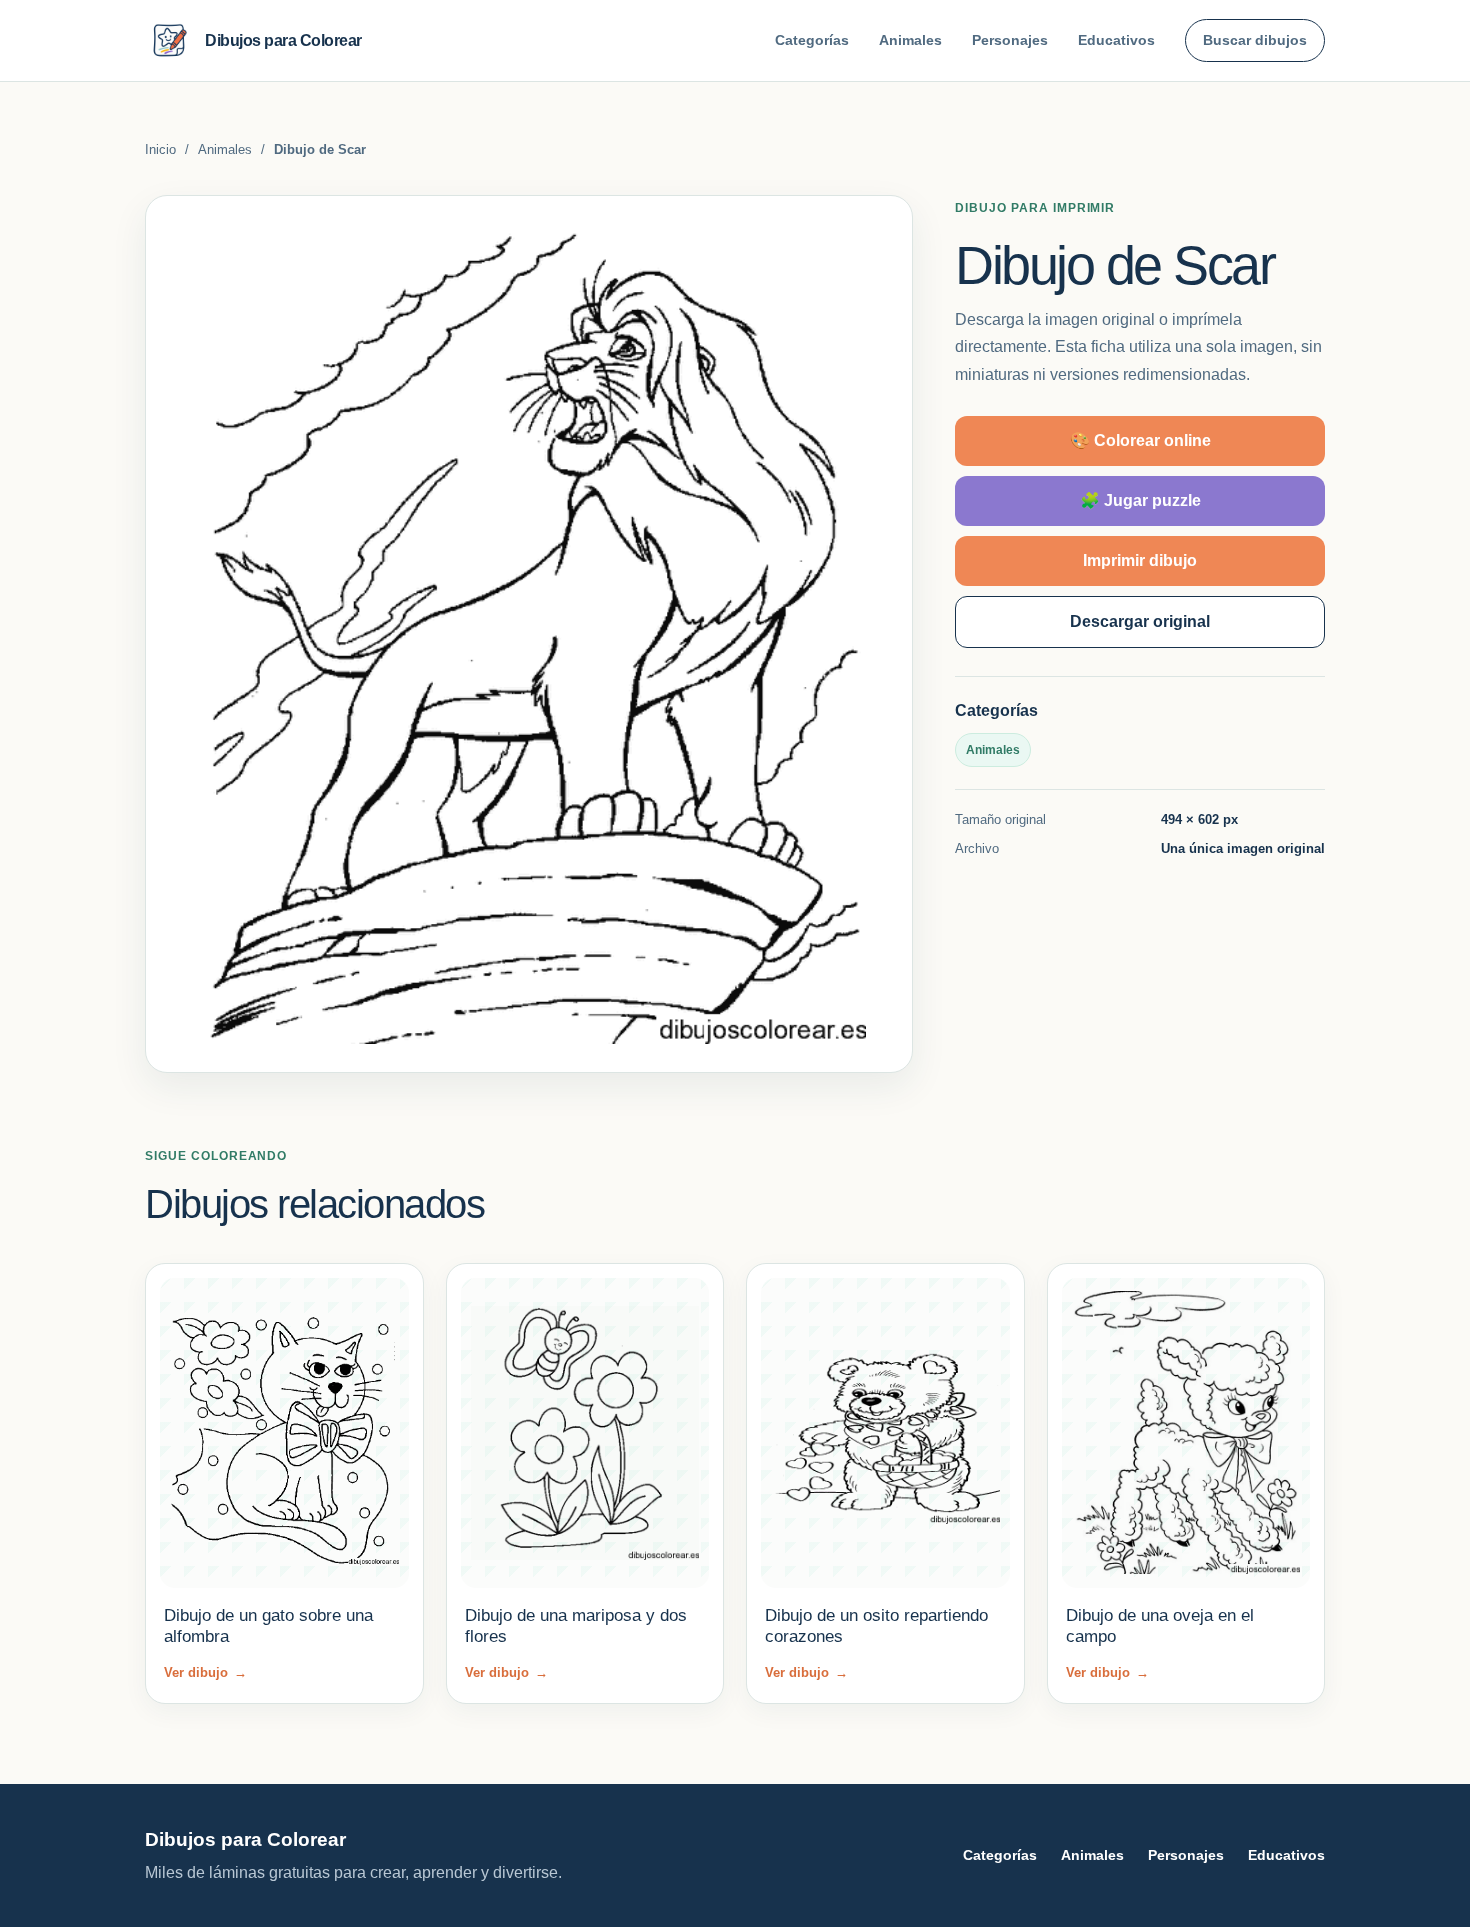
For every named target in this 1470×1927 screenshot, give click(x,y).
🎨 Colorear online (1140, 439)
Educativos (1116, 40)
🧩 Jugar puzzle (1140, 499)
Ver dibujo (205, 1672)
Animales (910, 40)
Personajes (1010, 40)
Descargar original (1140, 620)
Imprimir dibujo (1140, 559)
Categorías (812, 40)
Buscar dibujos (1255, 40)
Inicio (160, 149)
